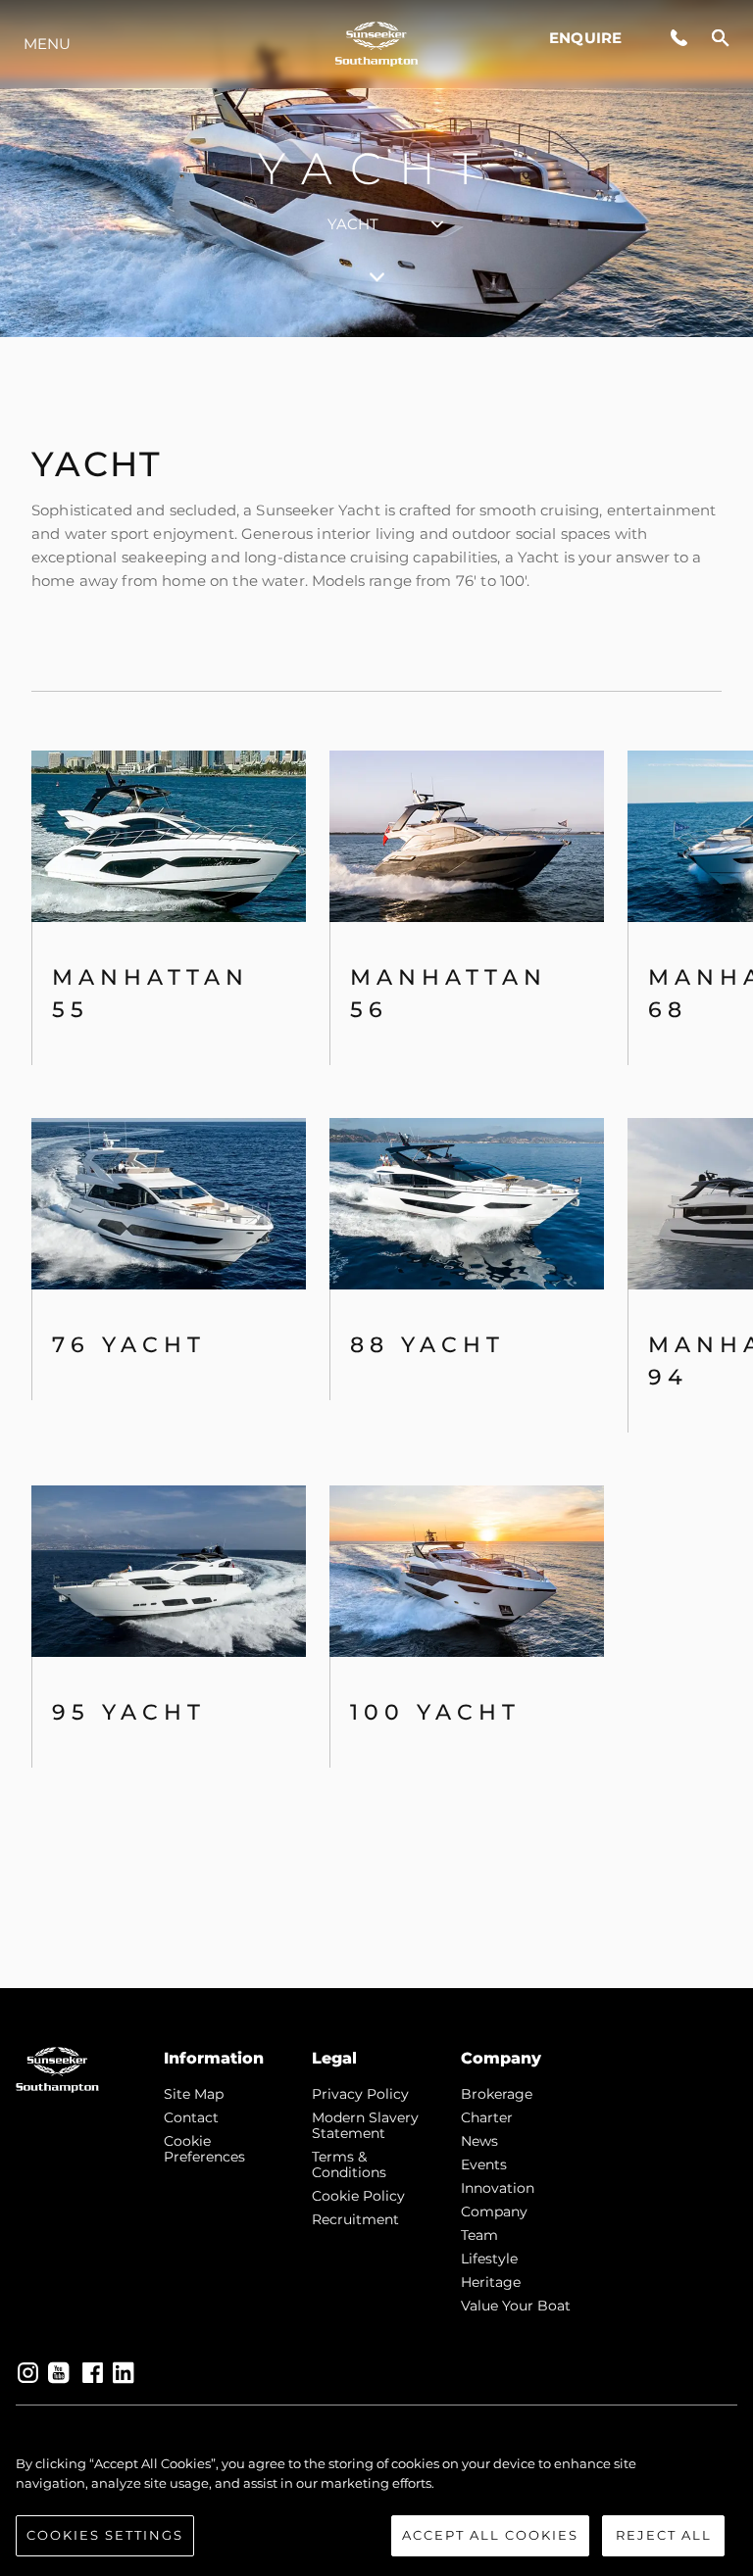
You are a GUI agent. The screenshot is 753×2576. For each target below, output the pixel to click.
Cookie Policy (358, 2196)
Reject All (664, 2535)
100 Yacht (435, 1712)
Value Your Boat (516, 2306)
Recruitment (355, 2219)
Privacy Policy (360, 2094)
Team (479, 2235)
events (484, 2164)
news (479, 2141)
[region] (376, 2505)
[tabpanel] (376, 1163)
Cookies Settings (105, 2535)
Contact (191, 2117)
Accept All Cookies (490, 2535)
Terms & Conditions (349, 2164)
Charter (487, 2117)
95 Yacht (129, 1712)
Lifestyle (489, 2259)
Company (494, 2211)
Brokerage (497, 2094)
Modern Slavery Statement (365, 2125)
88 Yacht (427, 1345)
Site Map (194, 2094)
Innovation (498, 2188)
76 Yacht (129, 1345)
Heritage (491, 2282)
